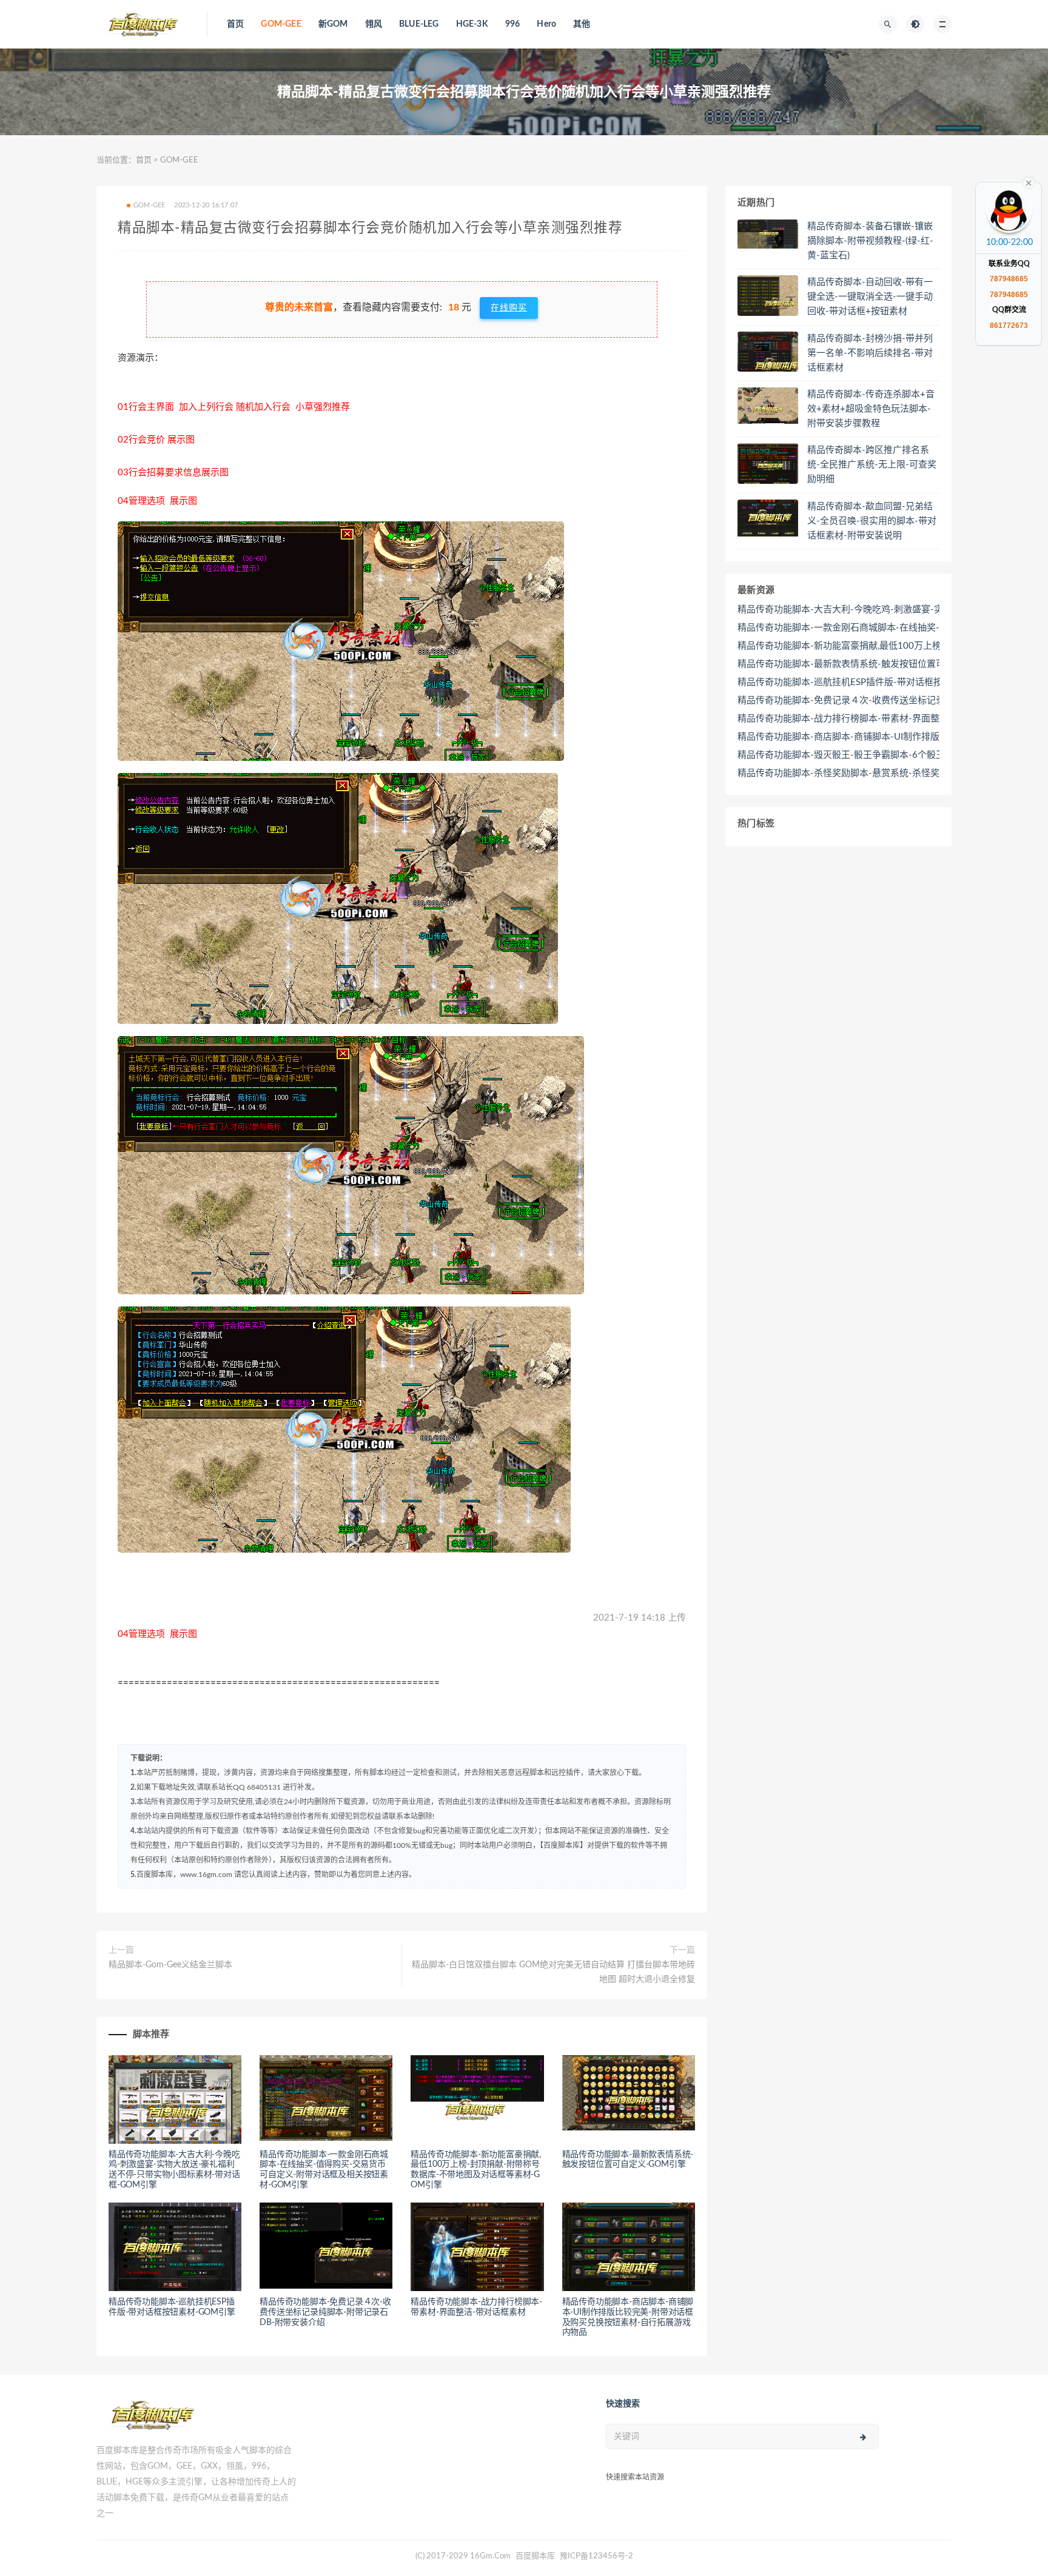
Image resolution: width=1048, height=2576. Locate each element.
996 (513, 24)
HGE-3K (472, 24)
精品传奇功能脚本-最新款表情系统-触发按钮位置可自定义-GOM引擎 (877, 664)
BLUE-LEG (419, 24)
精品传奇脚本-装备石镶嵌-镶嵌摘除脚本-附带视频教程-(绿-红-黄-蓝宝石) (870, 241)
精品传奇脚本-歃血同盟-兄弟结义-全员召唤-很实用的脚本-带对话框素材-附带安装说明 (872, 521)
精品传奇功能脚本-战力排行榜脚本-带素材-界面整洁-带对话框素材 (872, 719)
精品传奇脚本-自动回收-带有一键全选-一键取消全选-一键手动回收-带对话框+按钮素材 (870, 297)
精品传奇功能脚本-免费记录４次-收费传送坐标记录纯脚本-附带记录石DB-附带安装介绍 (325, 2312)
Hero (546, 24)
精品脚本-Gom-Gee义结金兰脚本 (170, 1965)
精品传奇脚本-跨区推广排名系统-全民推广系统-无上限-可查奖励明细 (872, 465)
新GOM (333, 24)
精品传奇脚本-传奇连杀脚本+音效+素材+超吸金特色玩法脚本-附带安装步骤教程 (871, 409)
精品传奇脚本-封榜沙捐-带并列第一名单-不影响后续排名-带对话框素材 (870, 353)
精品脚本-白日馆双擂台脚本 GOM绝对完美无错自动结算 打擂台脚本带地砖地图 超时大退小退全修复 (553, 1972)
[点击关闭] (1029, 182)
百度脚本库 (534, 2556)
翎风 (374, 24)
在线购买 (509, 308)
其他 (582, 24)
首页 (235, 24)
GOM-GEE (281, 24)
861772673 (1009, 326)
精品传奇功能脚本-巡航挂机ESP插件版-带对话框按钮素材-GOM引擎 (876, 682)
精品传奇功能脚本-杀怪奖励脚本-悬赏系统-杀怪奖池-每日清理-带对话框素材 (892, 773)
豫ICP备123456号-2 (596, 2556)
